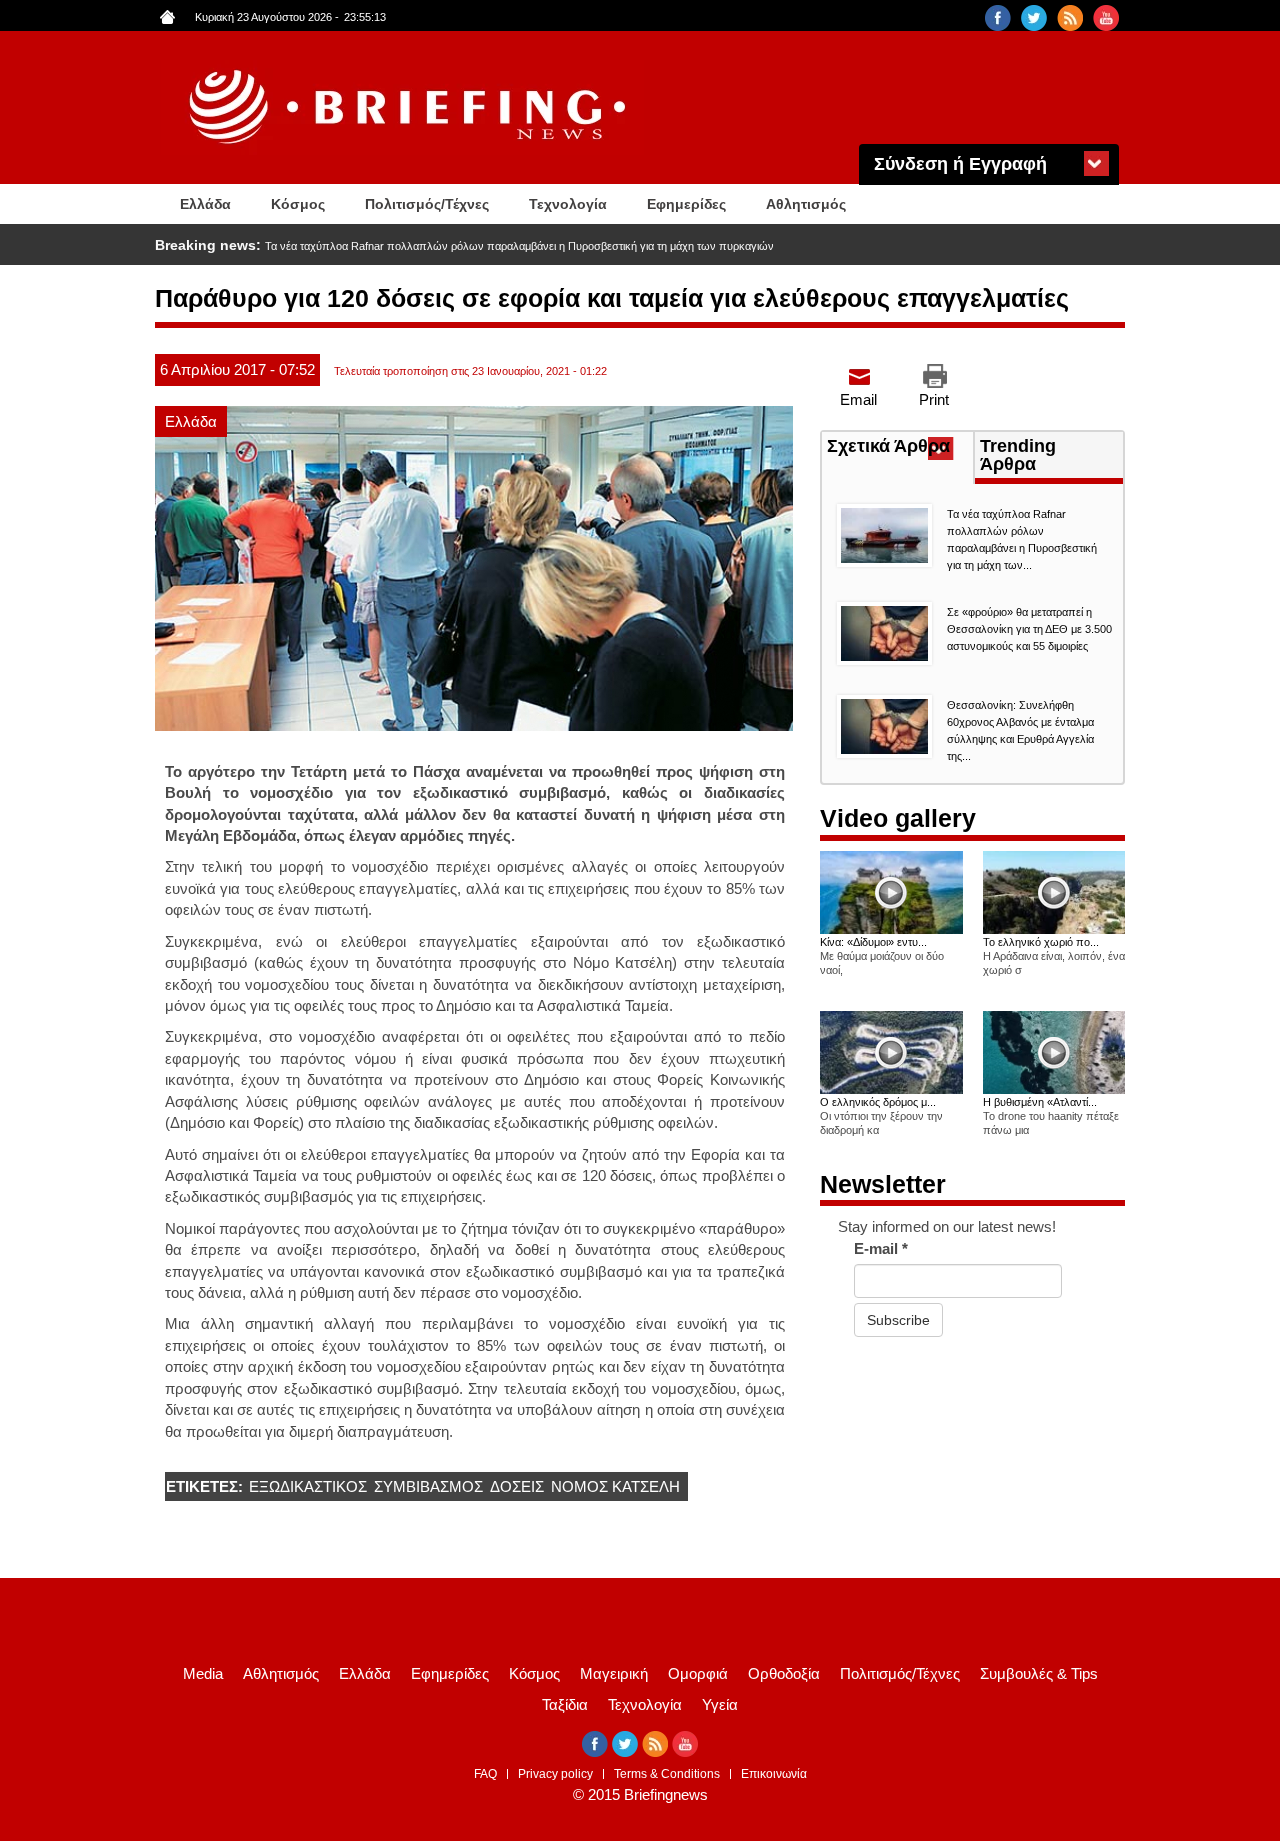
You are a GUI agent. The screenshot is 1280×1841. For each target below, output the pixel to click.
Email (858, 399)
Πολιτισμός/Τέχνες (427, 204)
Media (203, 1673)
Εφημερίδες (686, 204)
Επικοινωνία (774, 1774)
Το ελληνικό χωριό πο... (1041, 942)
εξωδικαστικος (308, 1486)
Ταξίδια (565, 1704)
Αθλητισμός (806, 204)
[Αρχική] (410, 107)
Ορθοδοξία (784, 1673)
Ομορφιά (698, 1673)
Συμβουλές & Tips (1039, 1673)
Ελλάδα (205, 204)
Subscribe (898, 1320)
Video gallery (898, 818)
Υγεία (720, 1704)
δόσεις (517, 1486)
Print (934, 399)
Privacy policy (555, 1774)
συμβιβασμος (428, 1486)
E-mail (881, 1248)
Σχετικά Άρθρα (900, 448)
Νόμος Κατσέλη (615, 1486)
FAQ (485, 1774)
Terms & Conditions (667, 1774)
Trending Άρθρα (1018, 455)
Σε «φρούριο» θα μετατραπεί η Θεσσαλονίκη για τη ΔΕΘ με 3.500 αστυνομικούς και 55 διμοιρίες (493, 246)
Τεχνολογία (568, 204)
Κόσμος (298, 204)
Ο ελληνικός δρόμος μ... (878, 1102)
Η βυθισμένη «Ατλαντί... (1040, 1102)
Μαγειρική (614, 1673)
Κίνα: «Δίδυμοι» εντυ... (873, 942)
